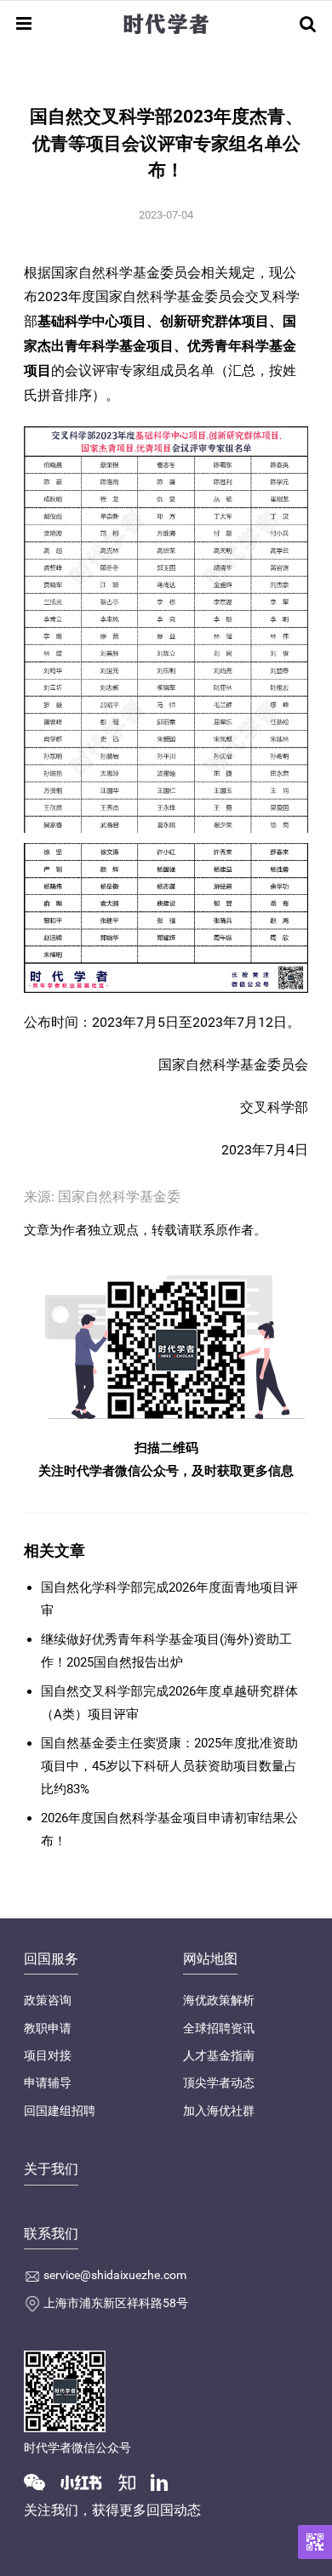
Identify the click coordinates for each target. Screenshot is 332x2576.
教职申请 (48, 2028)
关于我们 (51, 2169)
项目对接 (48, 2055)
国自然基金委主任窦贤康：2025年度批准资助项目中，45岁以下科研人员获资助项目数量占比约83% (169, 1766)
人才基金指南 (219, 2055)
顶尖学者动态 (219, 2083)
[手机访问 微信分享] (315, 2542)
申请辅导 (48, 2083)
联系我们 (51, 2234)
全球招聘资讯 (219, 2028)
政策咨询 (48, 2000)
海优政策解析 (219, 2000)
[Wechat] (41, 2482)
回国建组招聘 (60, 2111)
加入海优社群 (219, 2111)
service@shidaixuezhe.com (115, 2275)
